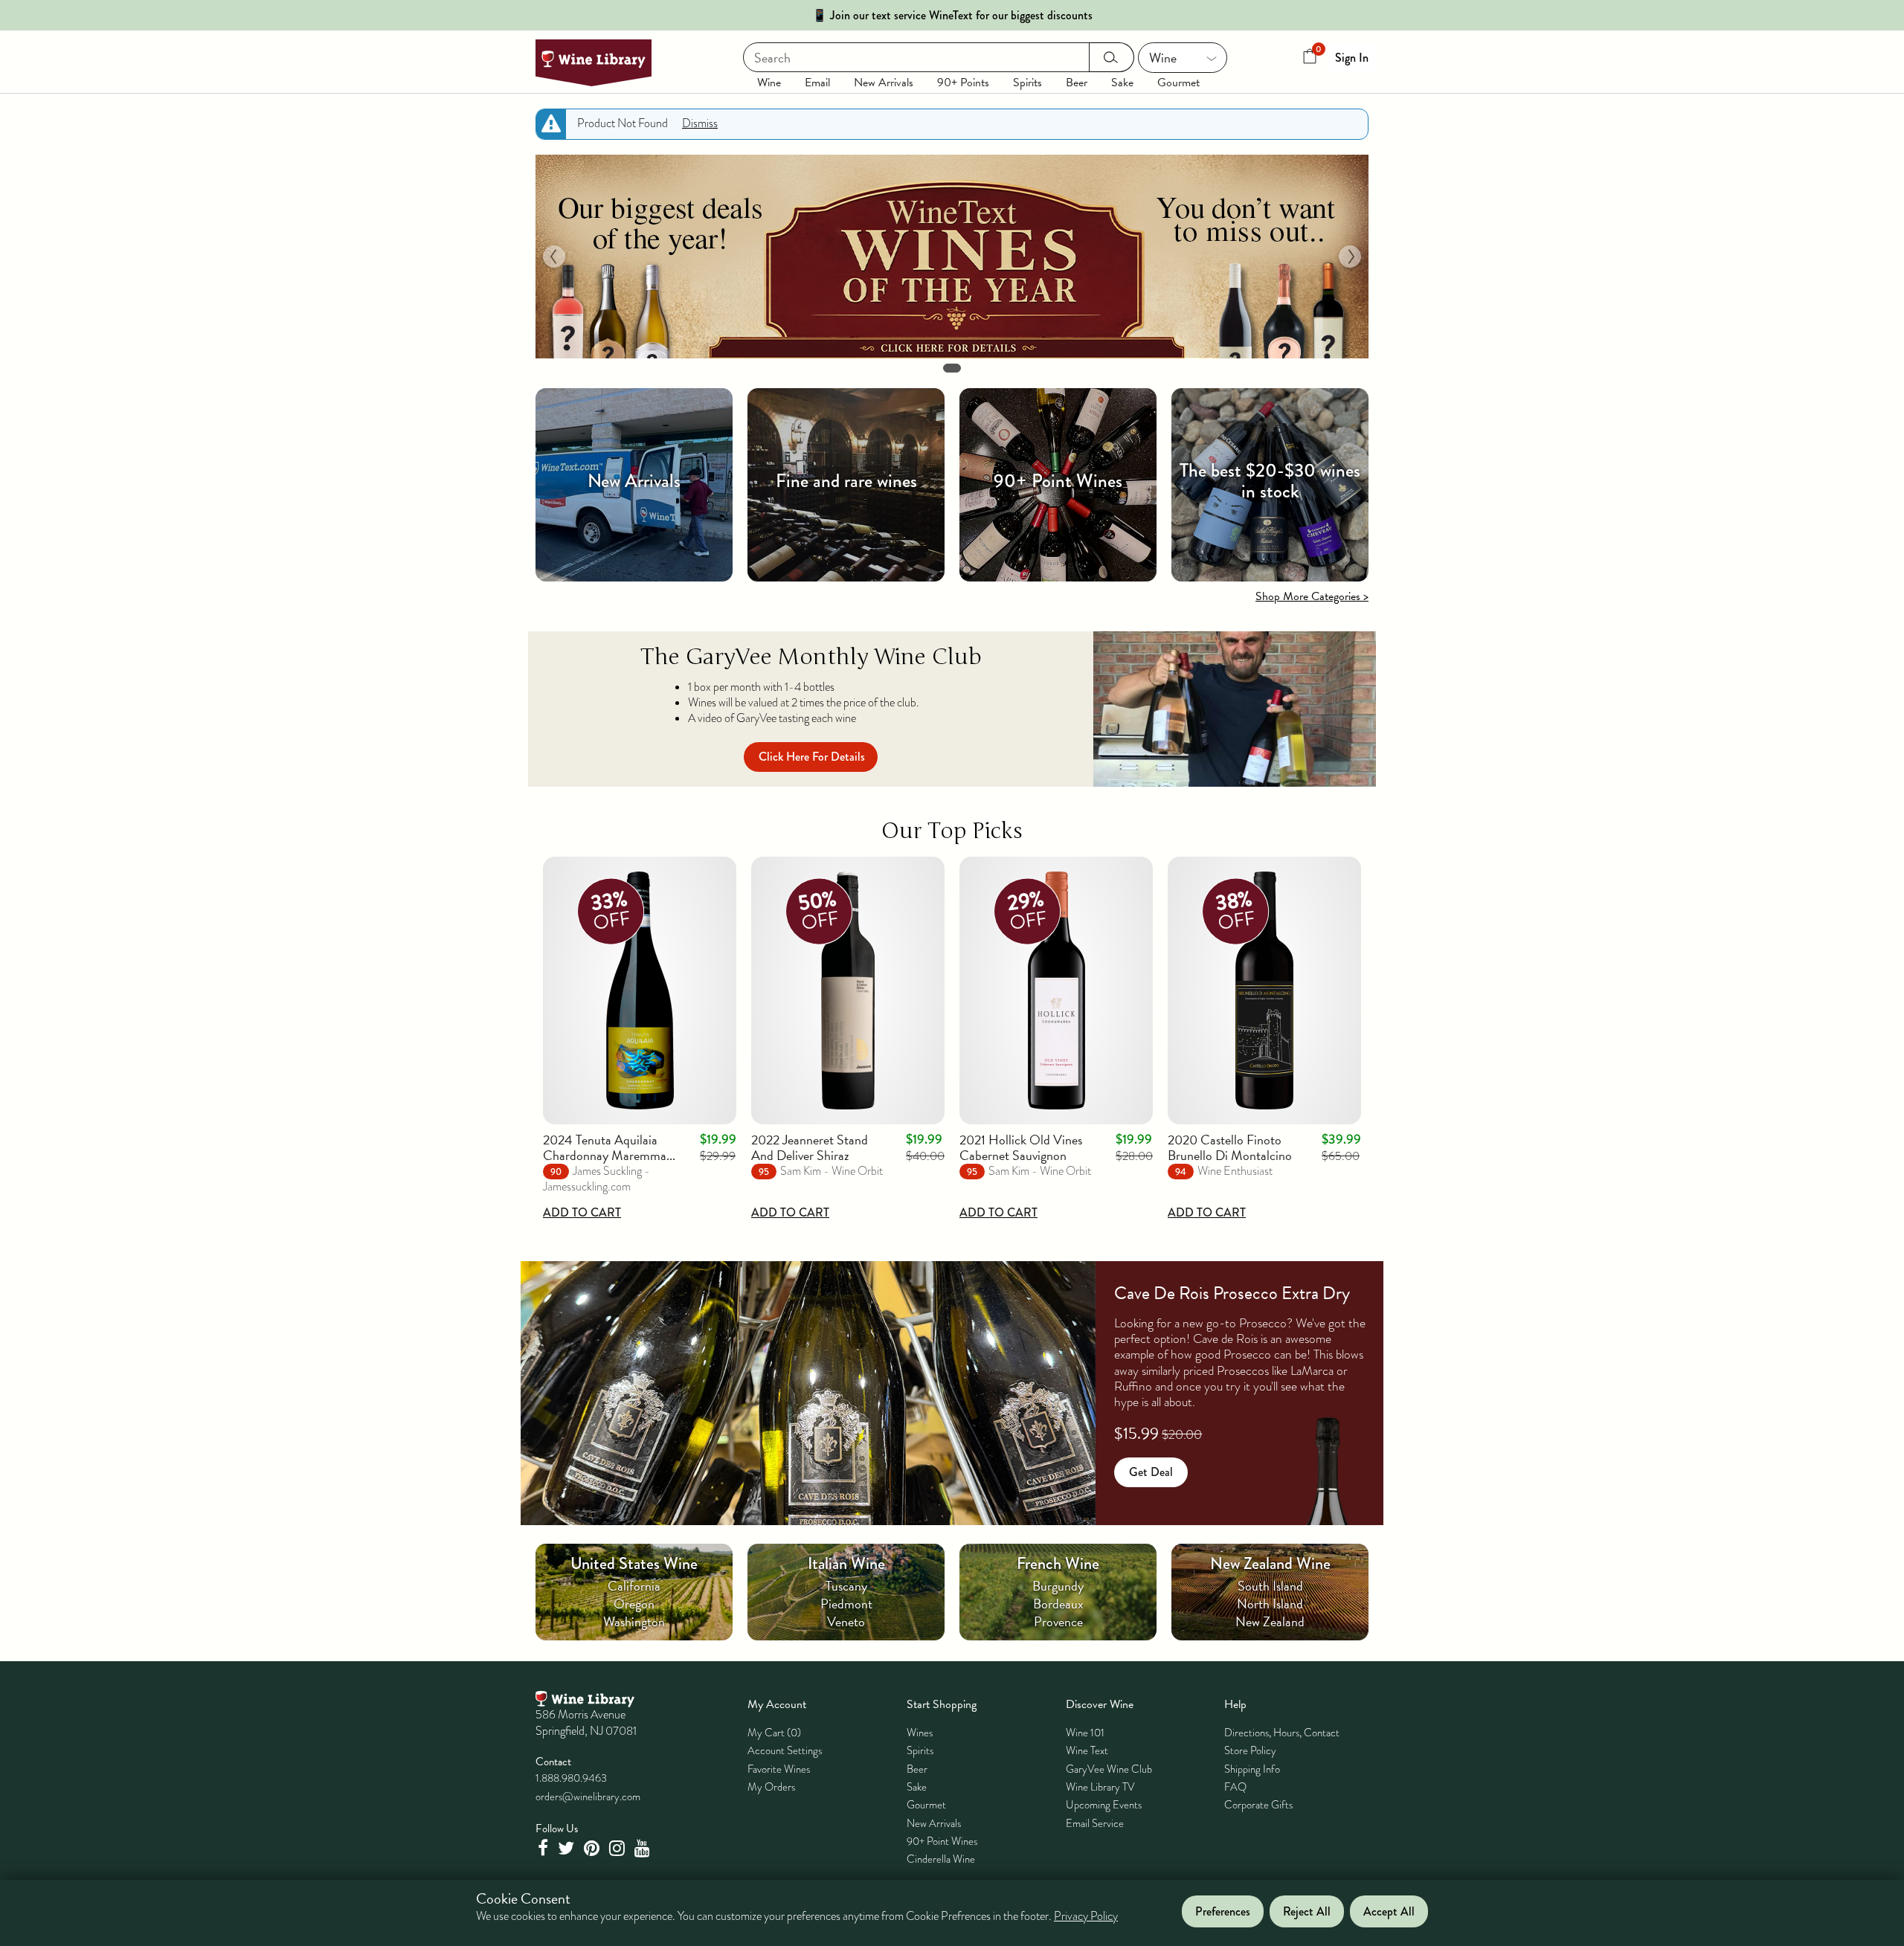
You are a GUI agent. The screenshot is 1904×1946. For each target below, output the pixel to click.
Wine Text (1087, 1750)
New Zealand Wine (1270, 1563)
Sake (1122, 83)
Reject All (1307, 1911)
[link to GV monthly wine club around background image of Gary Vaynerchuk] (1235, 709)
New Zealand (1270, 1621)
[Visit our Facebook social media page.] (544, 1848)
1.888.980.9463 (571, 1778)
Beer (1077, 83)
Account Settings (785, 1750)
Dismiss (700, 123)
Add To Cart (582, 1212)
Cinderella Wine (941, 1859)
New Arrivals (884, 83)
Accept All (1389, 1911)
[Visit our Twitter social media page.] (568, 1848)
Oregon (634, 1604)
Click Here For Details (812, 757)
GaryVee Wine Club (1109, 1769)
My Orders (771, 1787)
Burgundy (1058, 1586)
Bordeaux (1058, 1604)
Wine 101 (1085, 1733)
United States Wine (634, 1563)
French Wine (1058, 1563)
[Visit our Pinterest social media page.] (594, 1848)
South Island (1270, 1586)
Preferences (1223, 1911)
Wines (920, 1733)
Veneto (846, 1621)
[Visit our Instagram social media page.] (619, 1848)
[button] (554, 257)
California (634, 1586)
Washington (634, 1621)
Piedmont (846, 1604)
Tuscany (846, 1586)
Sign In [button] (1352, 58)
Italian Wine (846, 1563)
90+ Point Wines (942, 1841)
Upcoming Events (1104, 1805)
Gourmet (1178, 83)
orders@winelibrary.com (588, 1797)
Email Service (1095, 1823)
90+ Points (963, 83)
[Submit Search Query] (1112, 57)
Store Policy (1250, 1750)
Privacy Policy (1086, 1916)
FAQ (1235, 1787)
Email (817, 83)
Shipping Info (1252, 1769)
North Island (1270, 1604)
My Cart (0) (774, 1733)
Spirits (1027, 83)
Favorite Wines (779, 1769)
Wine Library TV (1100, 1787)
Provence (1058, 1621)
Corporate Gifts (1258, 1805)
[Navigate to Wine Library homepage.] (594, 63)
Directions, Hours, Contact (1282, 1733)
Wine (769, 83)
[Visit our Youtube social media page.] (644, 1848)
